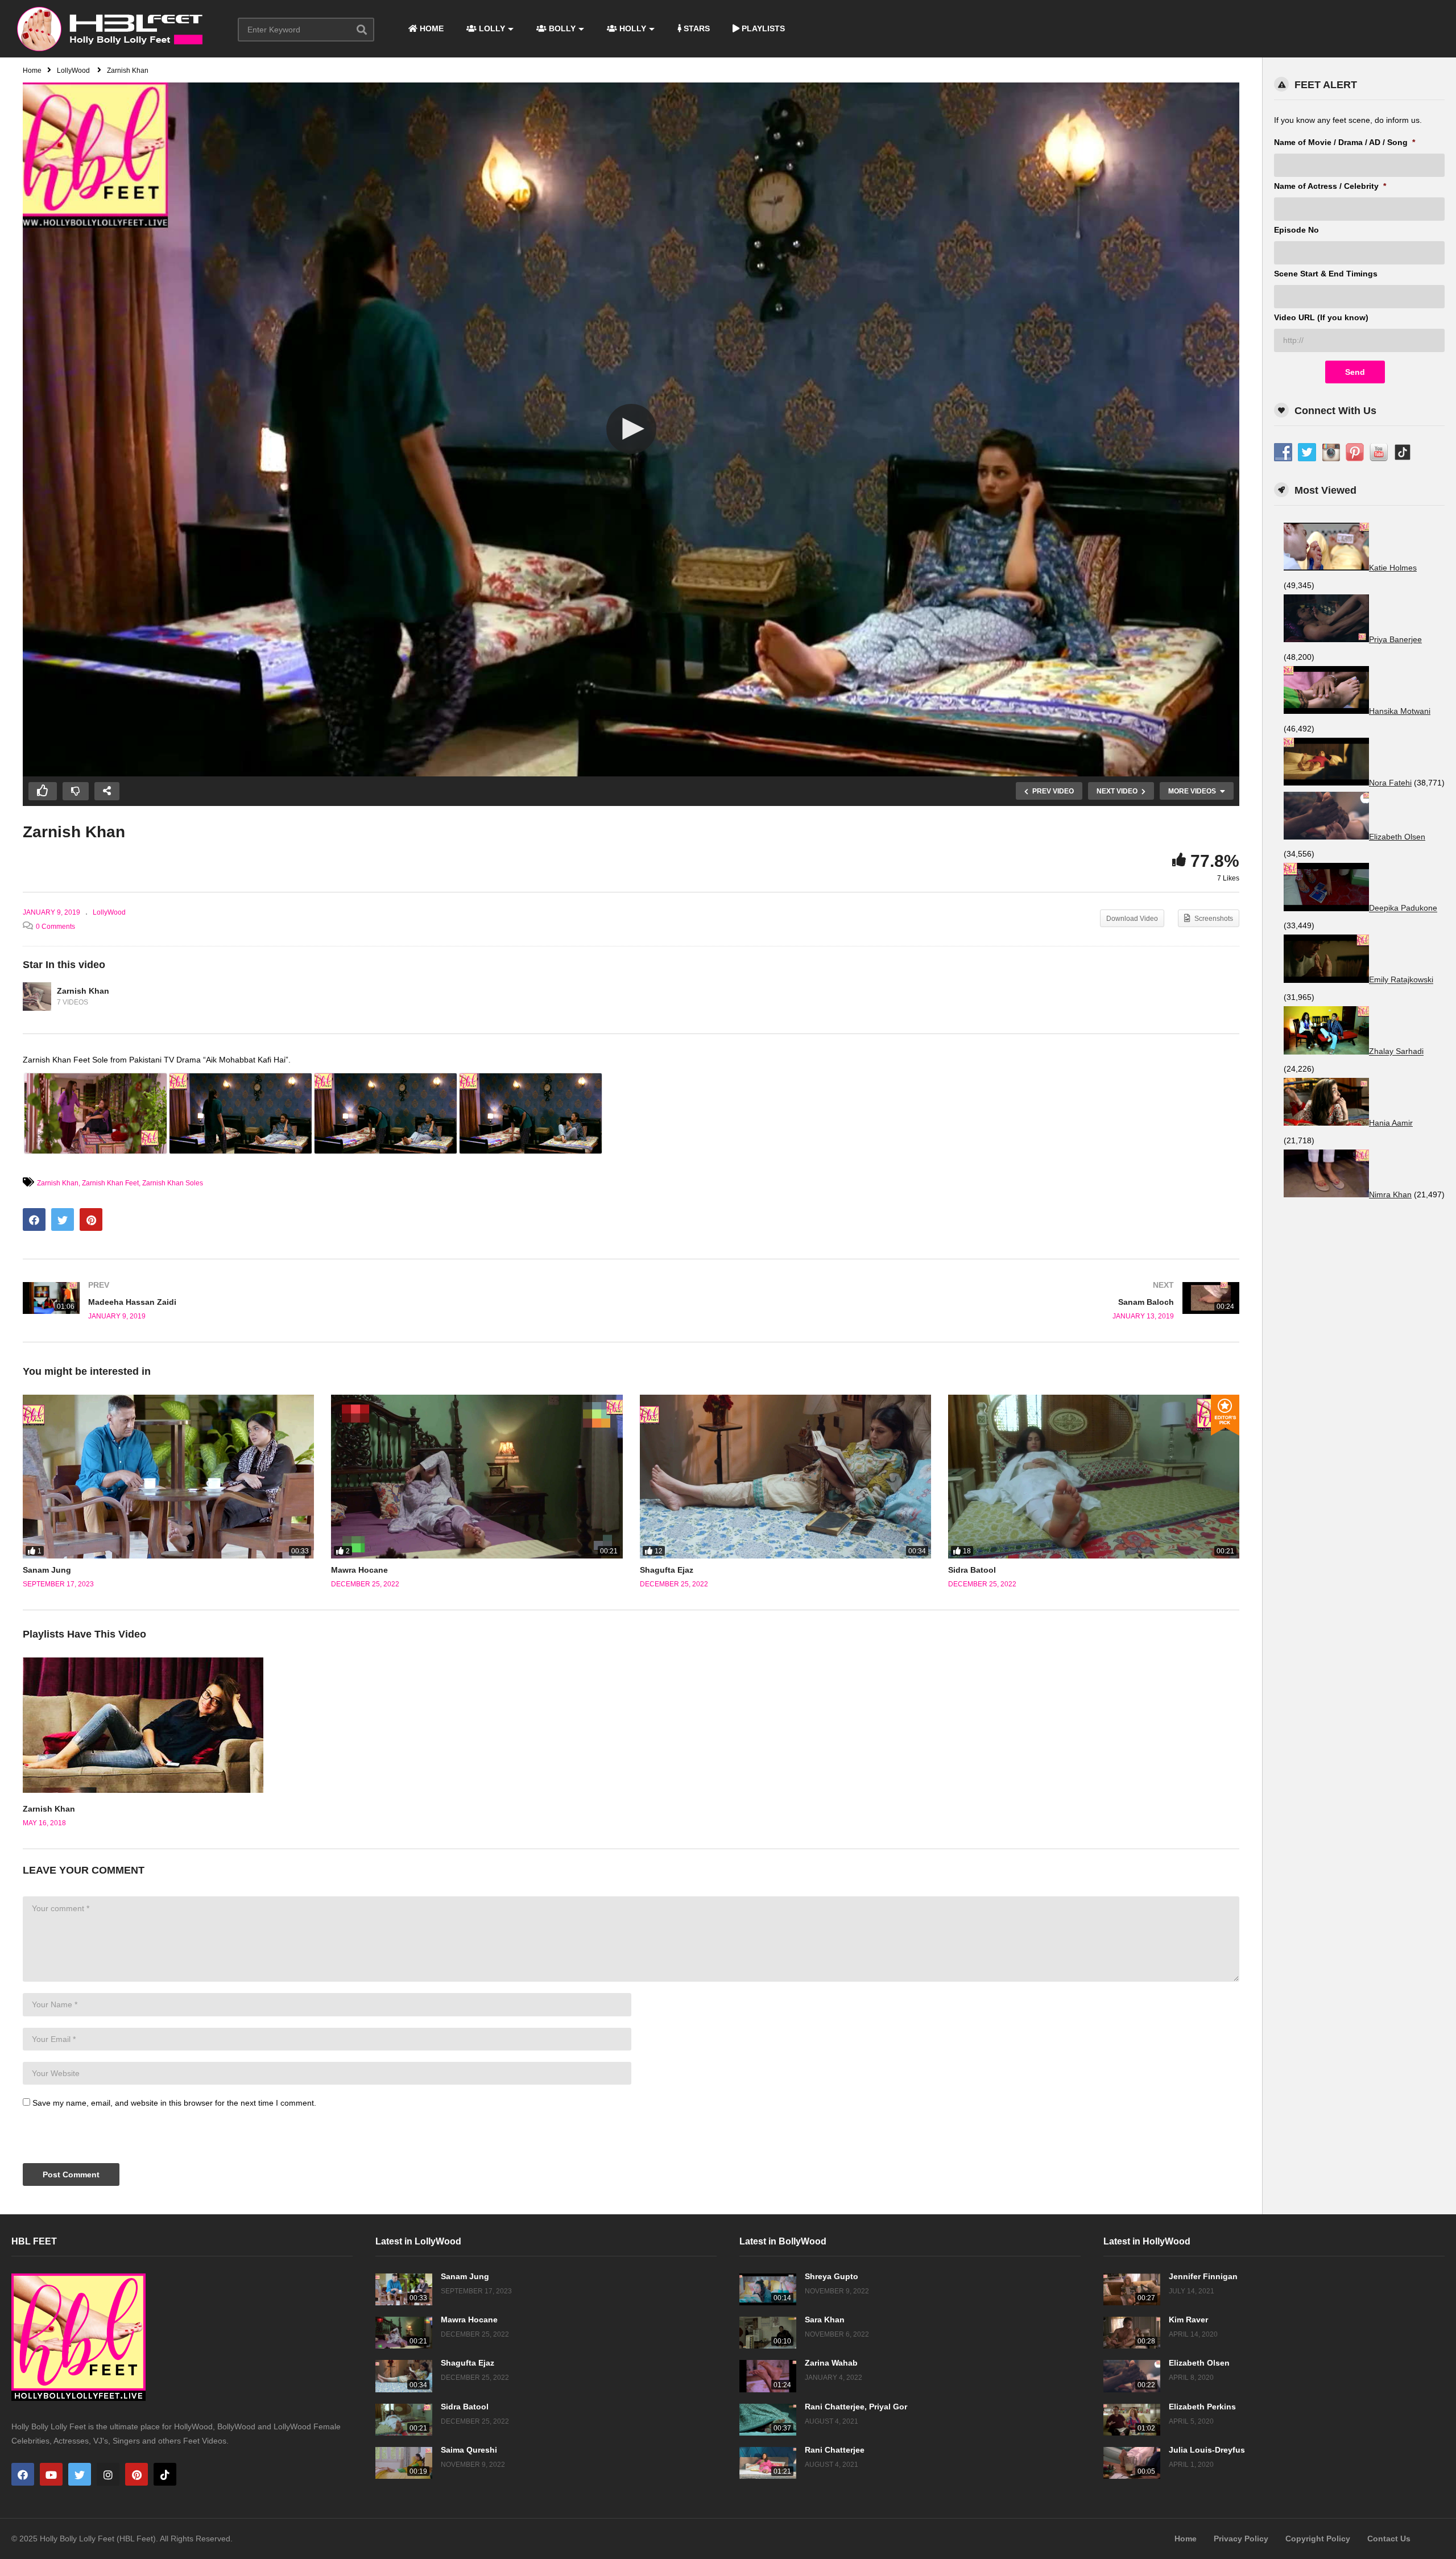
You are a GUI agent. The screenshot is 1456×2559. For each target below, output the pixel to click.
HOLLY (632, 28)
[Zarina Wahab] (768, 2376)
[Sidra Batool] (1094, 1477)
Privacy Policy (1241, 2539)
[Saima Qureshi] (404, 2463)
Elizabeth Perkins (1202, 2407)
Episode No (1296, 230)
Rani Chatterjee (835, 2450)
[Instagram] (108, 2474)
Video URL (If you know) (1321, 317)
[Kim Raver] (1132, 2333)
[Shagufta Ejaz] (785, 1477)
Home (1186, 2539)
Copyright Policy (1318, 2539)
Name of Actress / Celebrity (1330, 186)
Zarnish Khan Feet (110, 1183)
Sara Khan (825, 2320)
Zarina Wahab (831, 2363)
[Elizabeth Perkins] (1132, 2420)
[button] (631, 429)
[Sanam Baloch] (941, 1301)
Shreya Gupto (832, 2276)
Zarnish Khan (83, 991)
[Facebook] (23, 2474)
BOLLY (561, 28)
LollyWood (109, 912)
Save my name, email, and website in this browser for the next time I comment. (174, 2103)
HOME (431, 28)
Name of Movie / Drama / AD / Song (1345, 142)
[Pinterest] (136, 2474)
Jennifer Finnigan (1203, 2276)
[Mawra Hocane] (477, 1477)
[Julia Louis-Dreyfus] (1132, 2463)
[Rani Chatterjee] (768, 2463)
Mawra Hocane (359, 1570)
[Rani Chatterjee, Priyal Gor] (768, 2420)
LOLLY (491, 28)
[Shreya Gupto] (768, 2289)
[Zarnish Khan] (37, 997)
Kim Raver (1188, 2320)
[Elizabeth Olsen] (1132, 2376)
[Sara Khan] (768, 2333)
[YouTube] (51, 2474)
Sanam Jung (47, 1570)
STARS (696, 28)
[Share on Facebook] (34, 1219)
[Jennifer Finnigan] (1132, 2289)
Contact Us (1389, 2539)
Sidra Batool (972, 1570)
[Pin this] (91, 1219)
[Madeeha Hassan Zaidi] (321, 1301)
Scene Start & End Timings (1326, 274)
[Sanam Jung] (168, 1477)
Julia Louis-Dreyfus (1207, 2450)
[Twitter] (80, 2474)
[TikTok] (165, 2474)
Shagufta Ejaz (667, 1570)
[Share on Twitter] (63, 1219)
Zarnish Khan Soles (173, 1183)
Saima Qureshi (469, 2450)
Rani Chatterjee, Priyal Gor (856, 2407)
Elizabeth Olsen (1199, 2363)
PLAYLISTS (762, 28)
